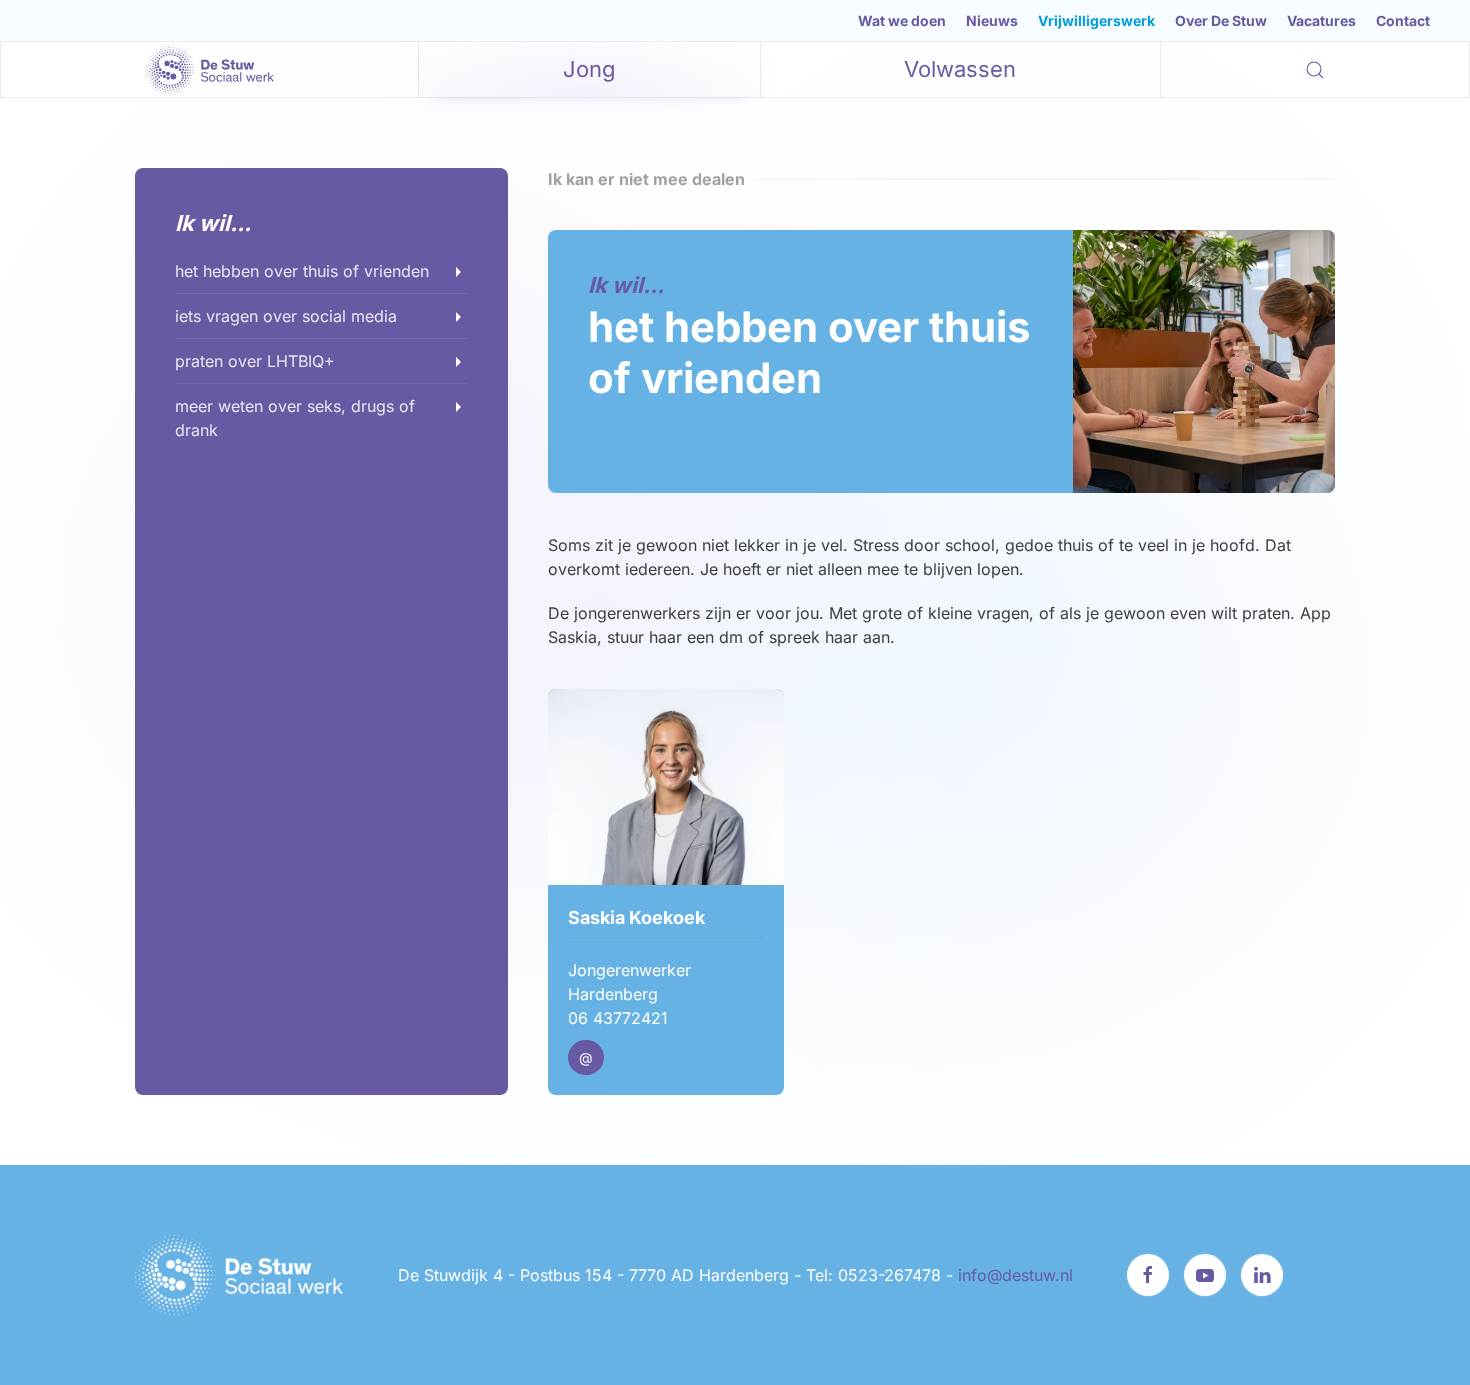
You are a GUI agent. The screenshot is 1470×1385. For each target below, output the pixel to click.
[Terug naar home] (210, 69)
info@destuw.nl (1015, 1275)
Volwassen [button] (960, 69)
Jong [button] (589, 69)
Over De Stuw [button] (1221, 20)
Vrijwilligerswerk (1096, 20)
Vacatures (1321, 20)
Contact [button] (1403, 20)
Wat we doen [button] (902, 20)
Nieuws (992, 20)
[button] (1315, 69)
